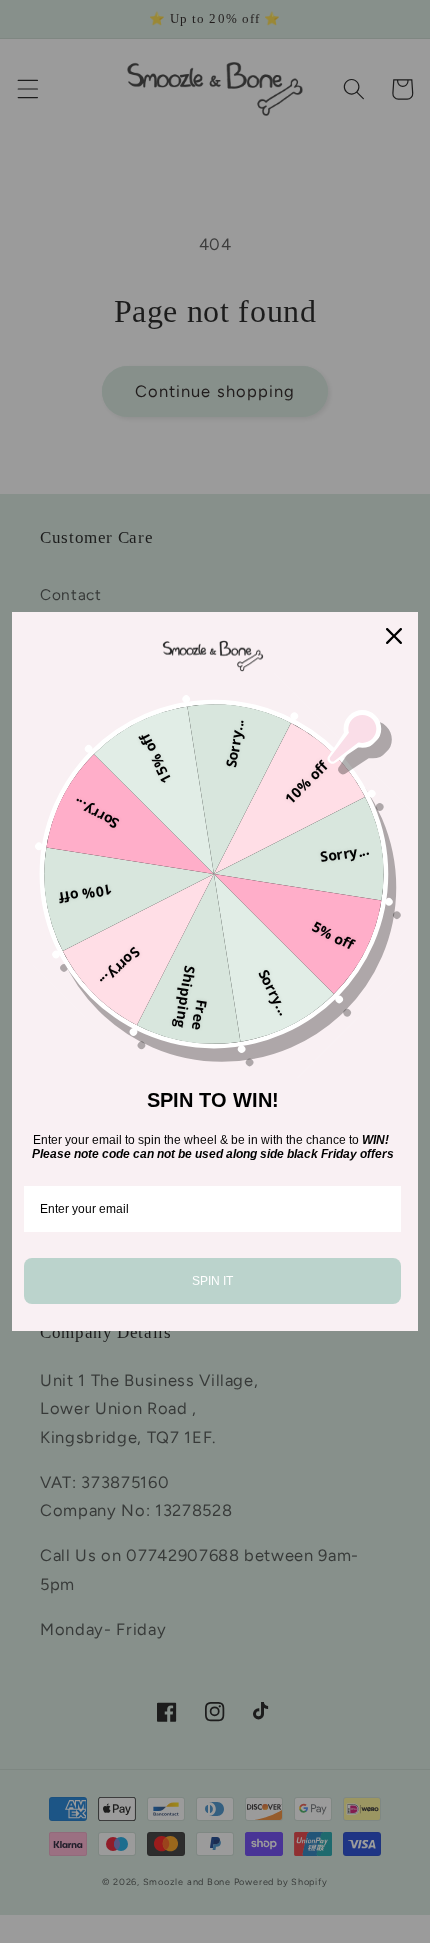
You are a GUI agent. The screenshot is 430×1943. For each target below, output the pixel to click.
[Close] (394, 636)
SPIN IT (212, 1281)
